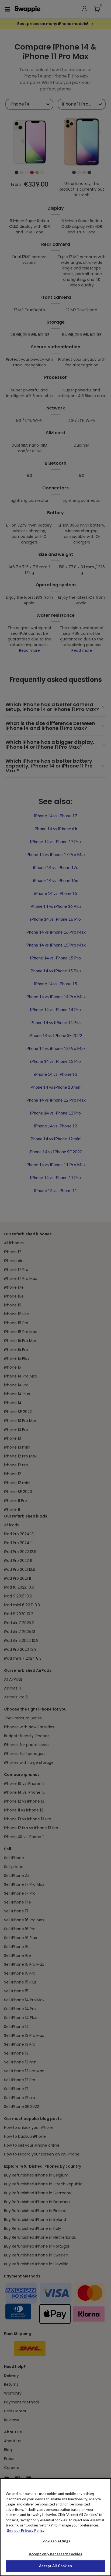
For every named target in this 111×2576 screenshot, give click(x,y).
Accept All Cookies (55, 2566)
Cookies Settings (55, 2541)
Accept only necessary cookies (56, 2554)
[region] (55, 2527)
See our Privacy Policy (26, 2531)
